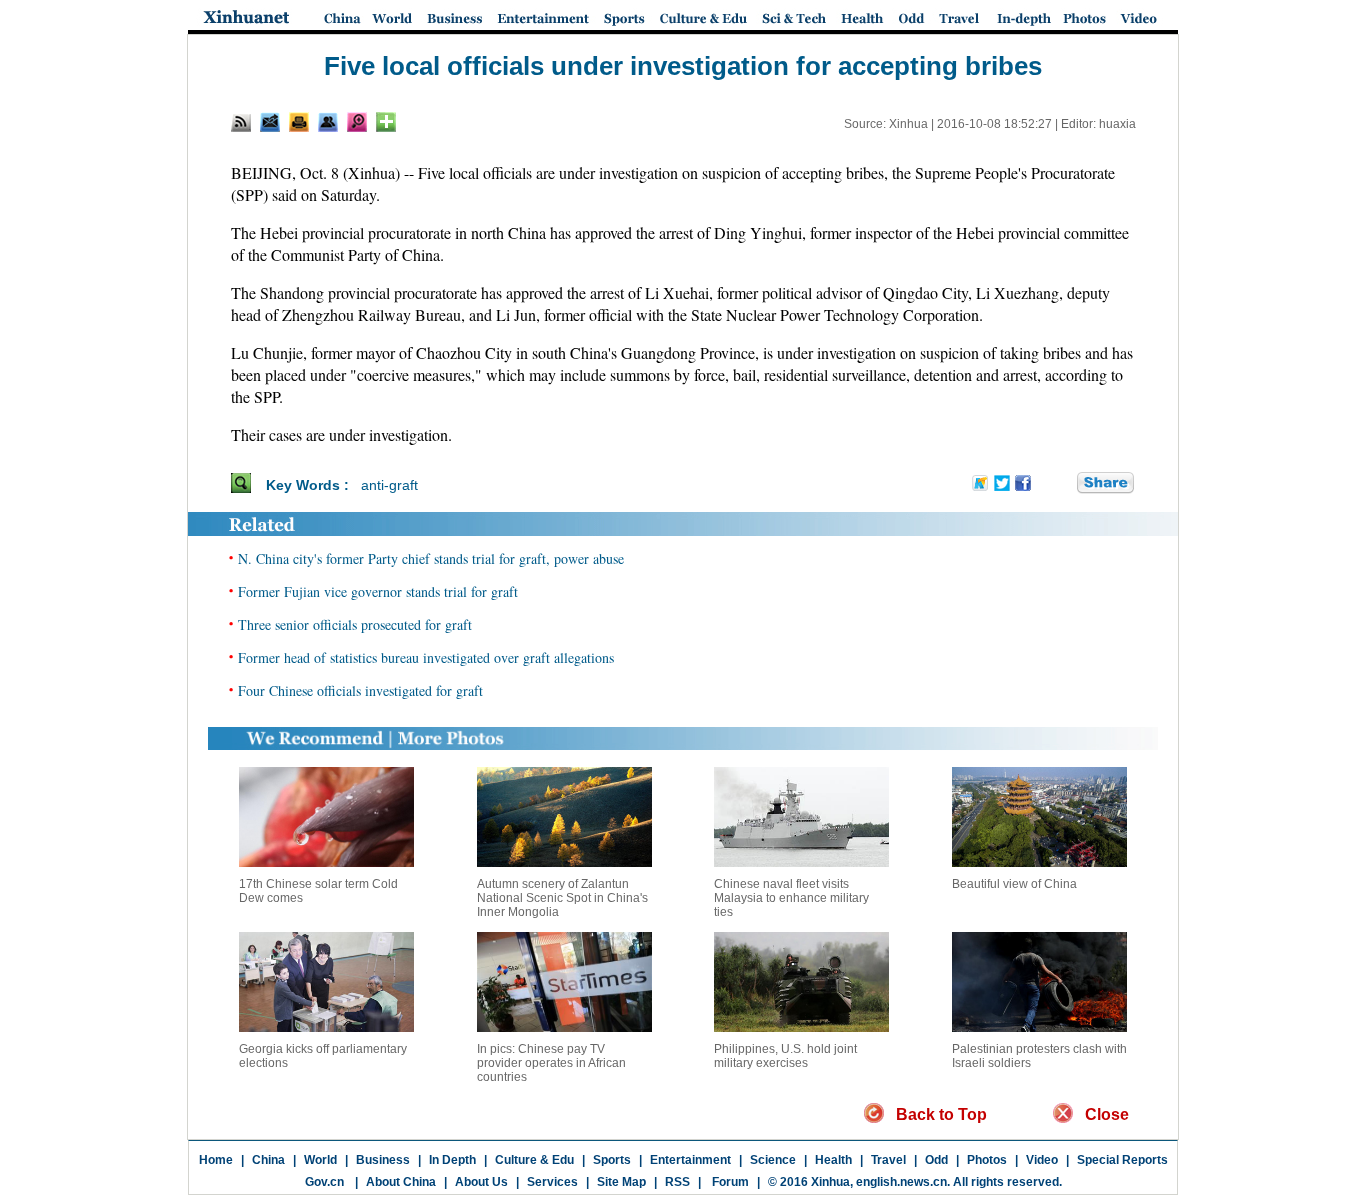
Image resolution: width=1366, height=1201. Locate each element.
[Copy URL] (328, 122)
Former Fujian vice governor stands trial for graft (378, 591)
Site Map (621, 1182)
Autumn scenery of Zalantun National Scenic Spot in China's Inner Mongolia (562, 898)
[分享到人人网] (1063, 484)
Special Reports (1122, 1160)
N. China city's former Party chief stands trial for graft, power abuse (431, 558)
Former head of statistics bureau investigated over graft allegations (426, 657)
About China (401, 1182)
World (320, 1160)
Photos (987, 1160)
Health (833, 1160)
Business (383, 1160)
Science (773, 1160)
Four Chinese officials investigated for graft (360, 690)
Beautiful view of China (1014, 884)
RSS (677, 1182)
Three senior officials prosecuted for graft (355, 624)
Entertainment (690, 1160)
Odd (936, 1160)
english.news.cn (901, 1182)
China (268, 1160)
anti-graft (389, 485)
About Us (481, 1182)
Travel (888, 1160)
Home (216, 1160)
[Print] (299, 122)
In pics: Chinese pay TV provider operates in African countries (551, 1063)
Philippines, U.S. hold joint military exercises (785, 1056)
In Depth (452, 1160)
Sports (612, 1160)
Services (552, 1182)
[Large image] (357, 122)
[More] (386, 122)
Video (1042, 1160)
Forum (729, 1182)
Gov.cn (324, 1182)
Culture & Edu (534, 1160)
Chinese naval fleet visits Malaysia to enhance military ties (791, 898)
